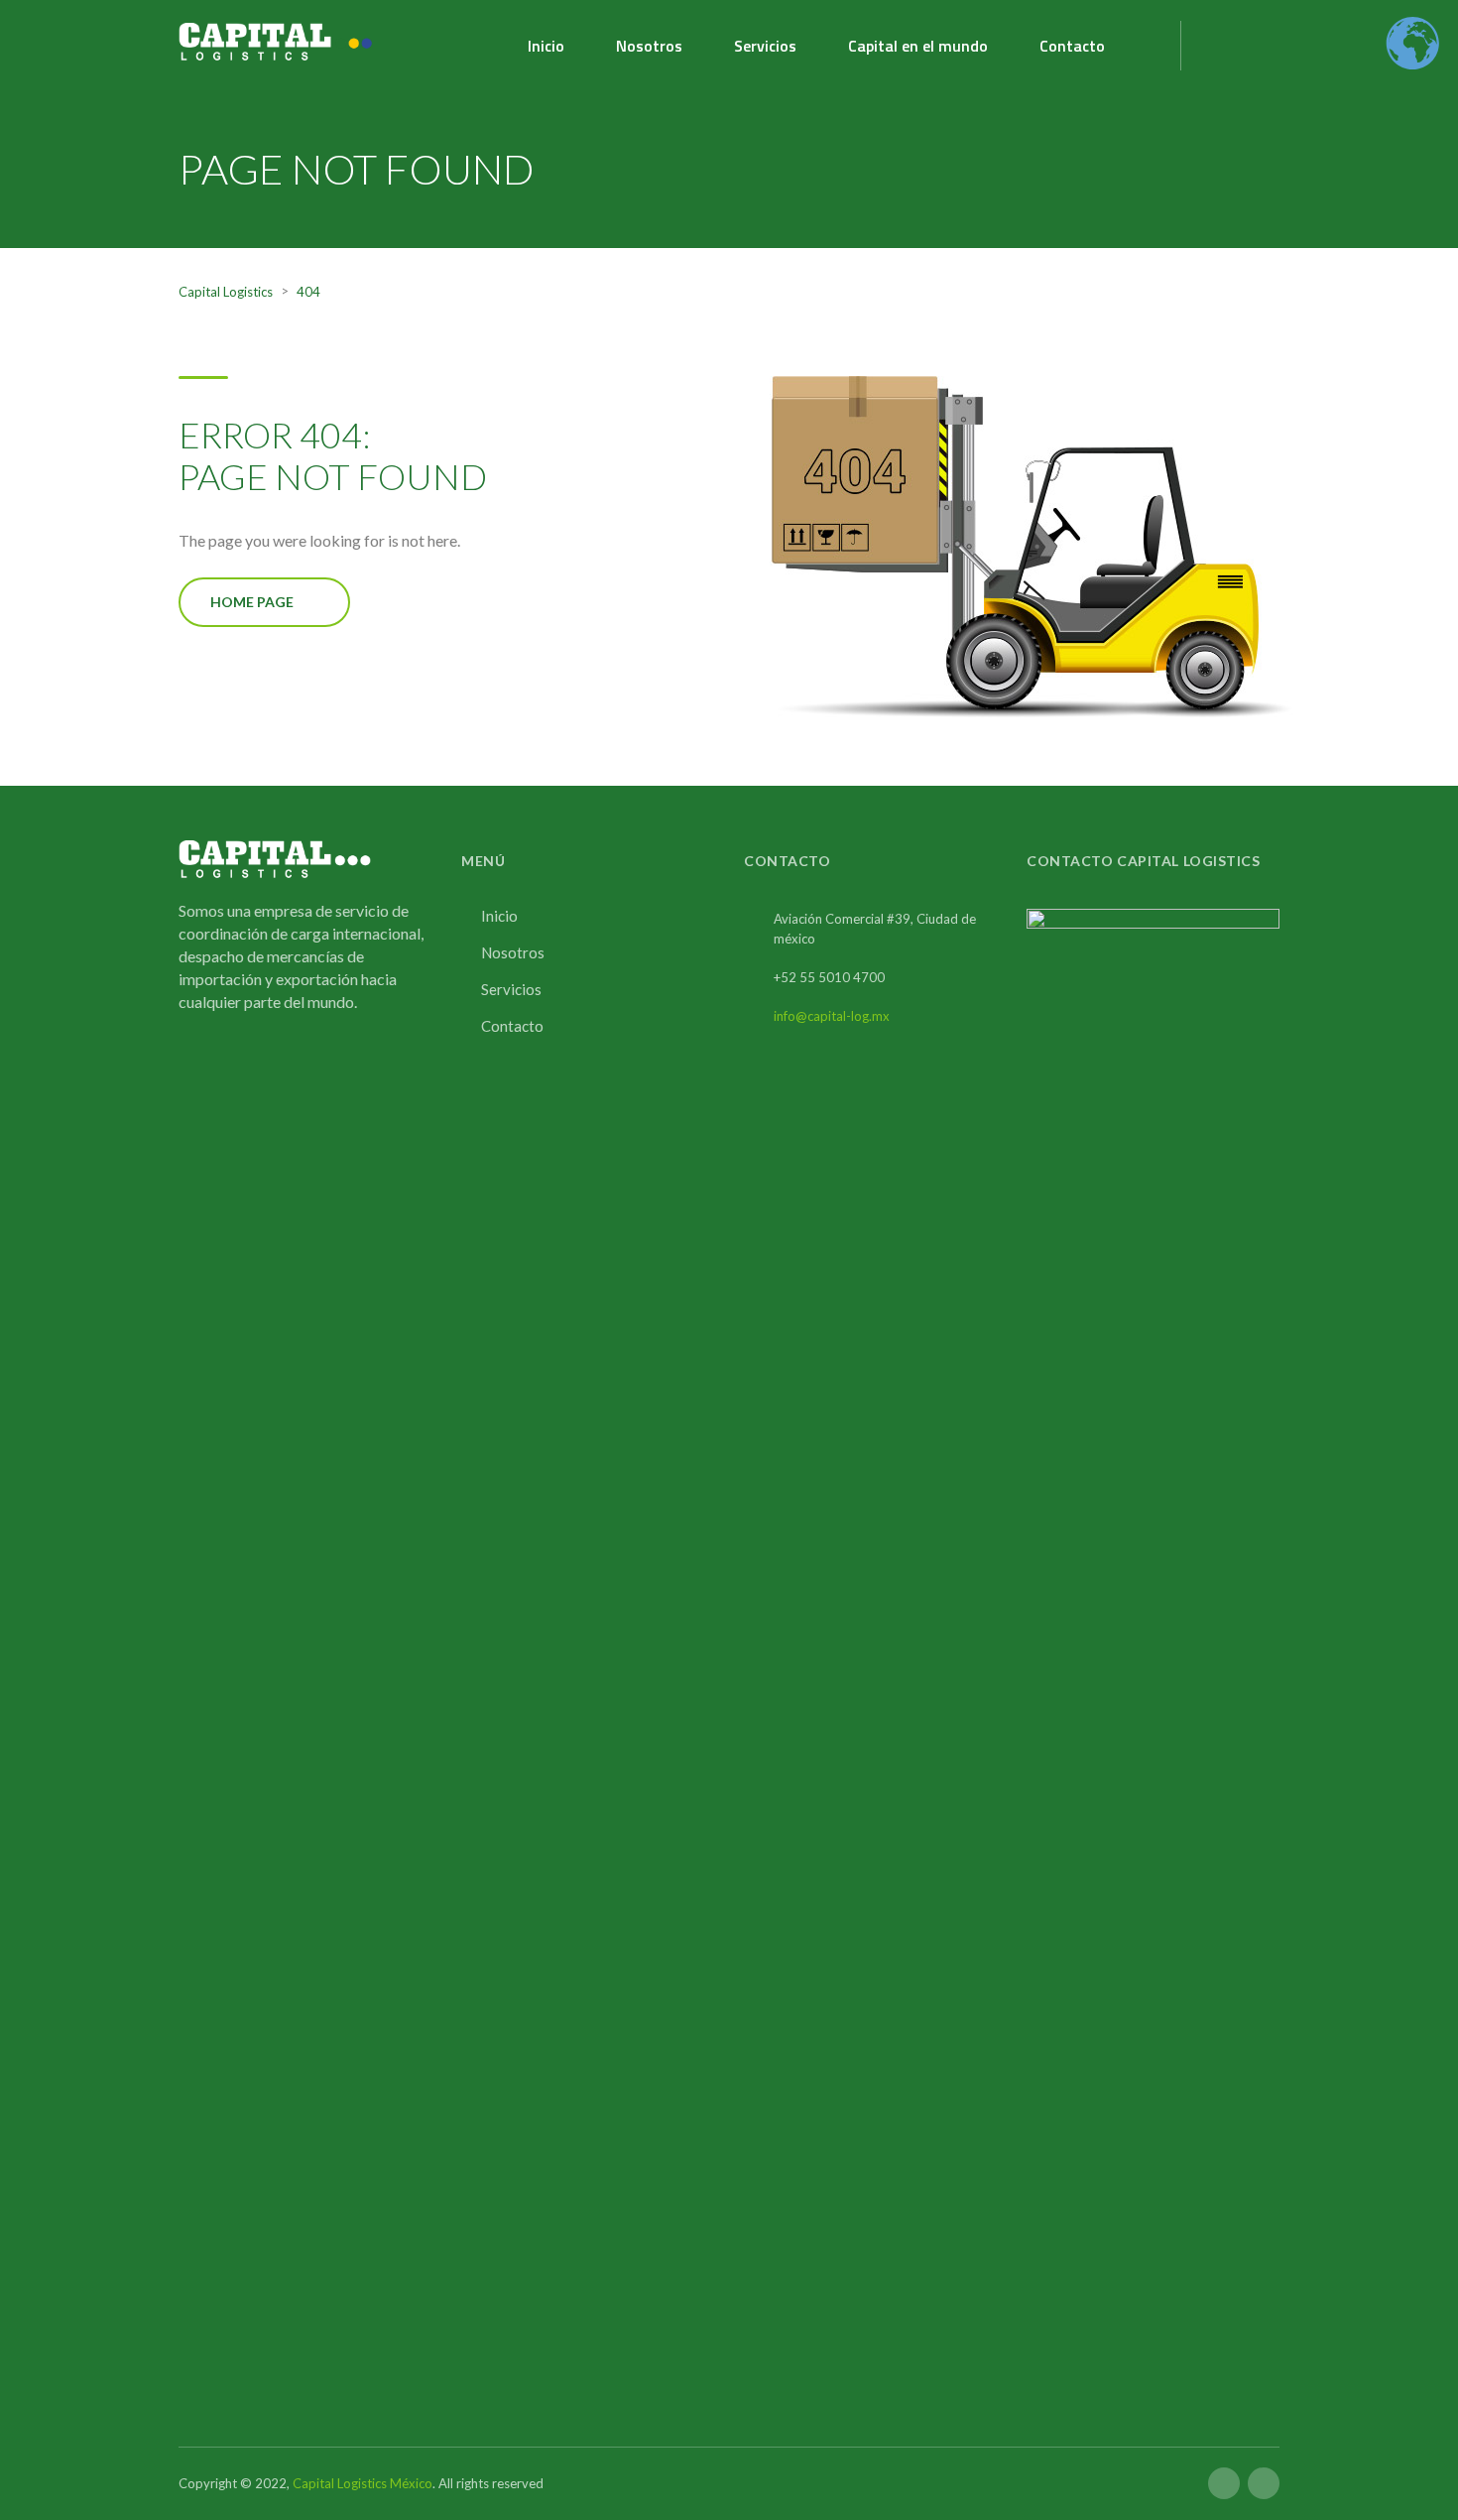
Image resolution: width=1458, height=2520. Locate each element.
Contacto (1072, 46)
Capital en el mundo (918, 46)
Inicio (546, 46)
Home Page (252, 602)
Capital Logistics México (363, 2483)
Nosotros (649, 46)
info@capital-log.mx (832, 1016)
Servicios (765, 46)
